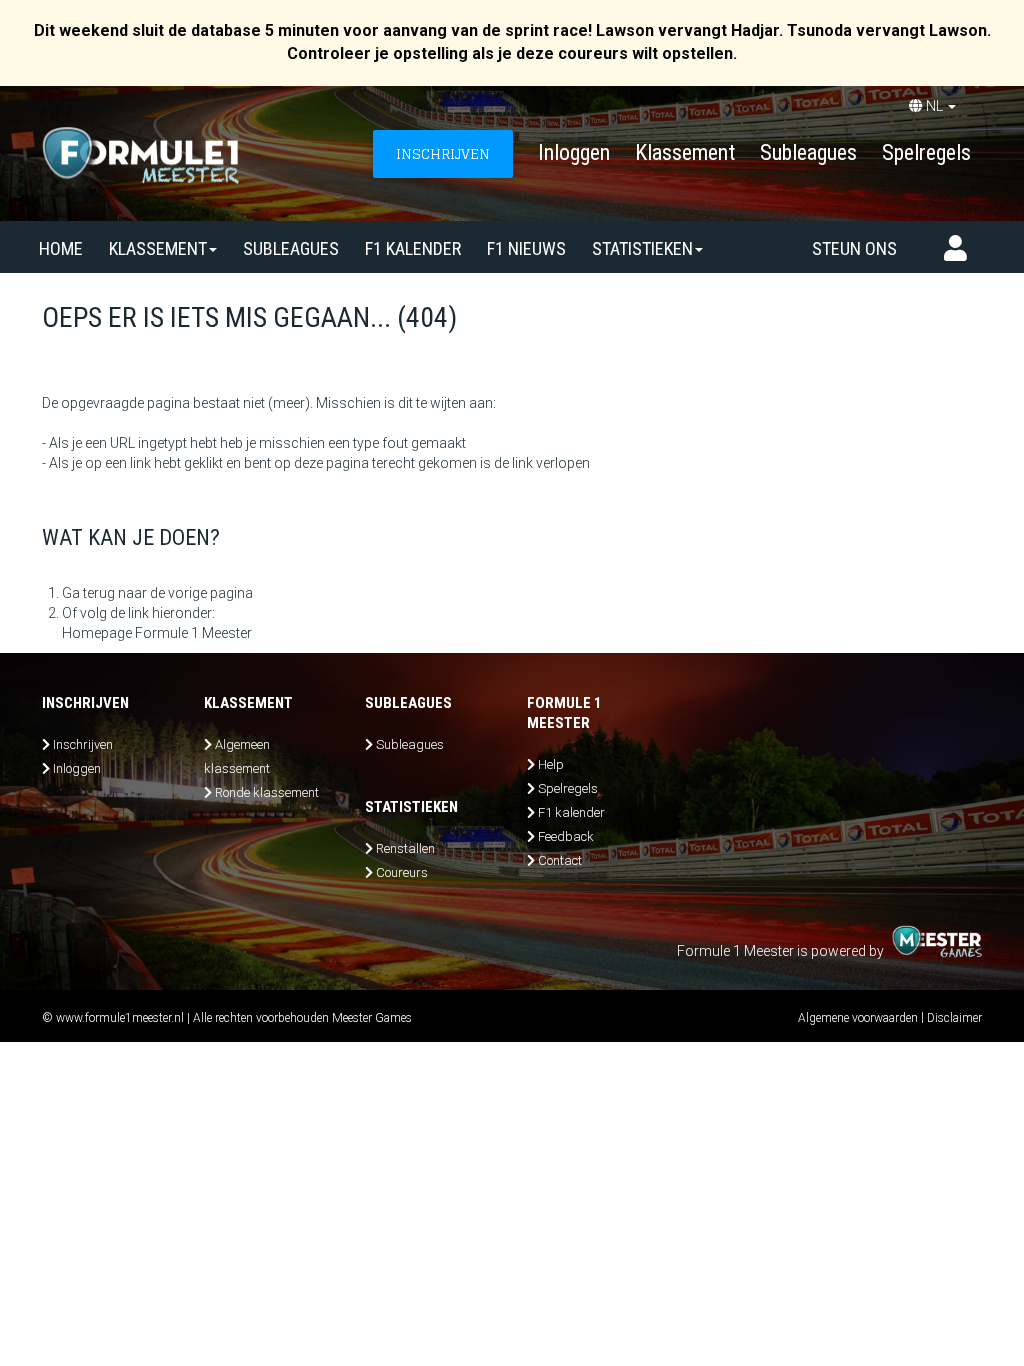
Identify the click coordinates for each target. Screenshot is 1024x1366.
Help (551, 764)
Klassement (685, 152)
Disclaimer (954, 1018)
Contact (560, 860)
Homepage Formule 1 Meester (157, 633)
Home (61, 248)
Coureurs (402, 872)
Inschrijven (83, 744)
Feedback (566, 836)
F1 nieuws (526, 248)
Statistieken (642, 248)
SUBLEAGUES (291, 248)
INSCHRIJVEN (443, 153)
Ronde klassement (267, 792)
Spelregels (926, 152)
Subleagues (808, 152)
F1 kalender (413, 248)
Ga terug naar (104, 593)
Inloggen (574, 152)
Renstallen (405, 848)
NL (934, 106)
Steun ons (854, 248)
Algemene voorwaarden (858, 1018)
